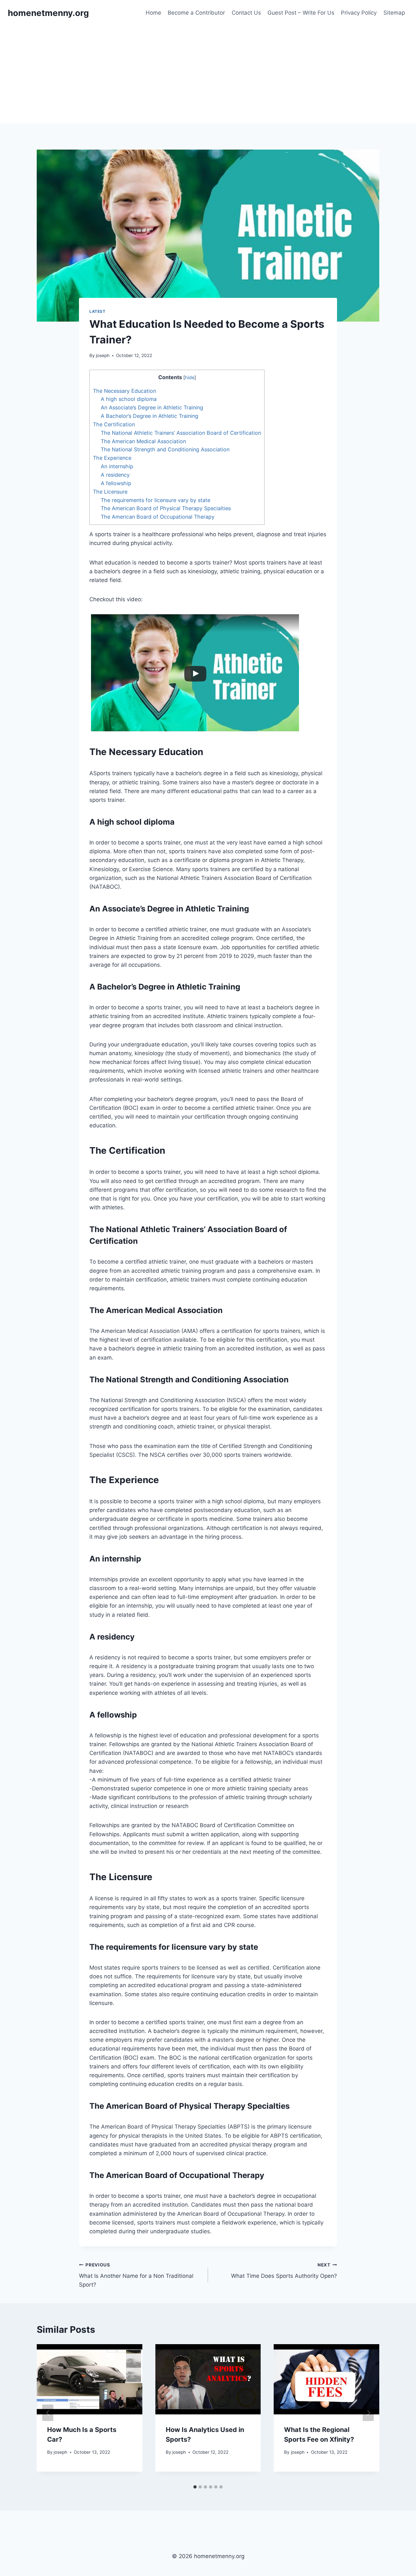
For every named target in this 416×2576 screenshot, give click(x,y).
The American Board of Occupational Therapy (158, 517)
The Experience (112, 458)
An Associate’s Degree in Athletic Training (152, 407)
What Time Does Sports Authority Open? (284, 2271)
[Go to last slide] (48, 2413)
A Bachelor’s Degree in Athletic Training (149, 416)
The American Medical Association (143, 441)
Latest (97, 311)
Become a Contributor (196, 13)
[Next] (368, 2413)
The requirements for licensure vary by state (156, 500)
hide (190, 378)
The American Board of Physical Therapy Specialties (166, 508)
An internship (117, 466)
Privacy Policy (359, 13)
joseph (103, 355)
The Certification (114, 424)
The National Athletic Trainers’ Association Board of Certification (181, 433)
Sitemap (394, 13)
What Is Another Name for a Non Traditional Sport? (136, 2275)
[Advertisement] (208, 75)
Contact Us (246, 13)
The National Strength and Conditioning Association (165, 449)
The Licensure (110, 492)
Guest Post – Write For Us (301, 13)
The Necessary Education (124, 391)
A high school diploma (129, 399)
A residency (115, 475)
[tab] (195, 2487)
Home (153, 13)
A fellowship (116, 483)
